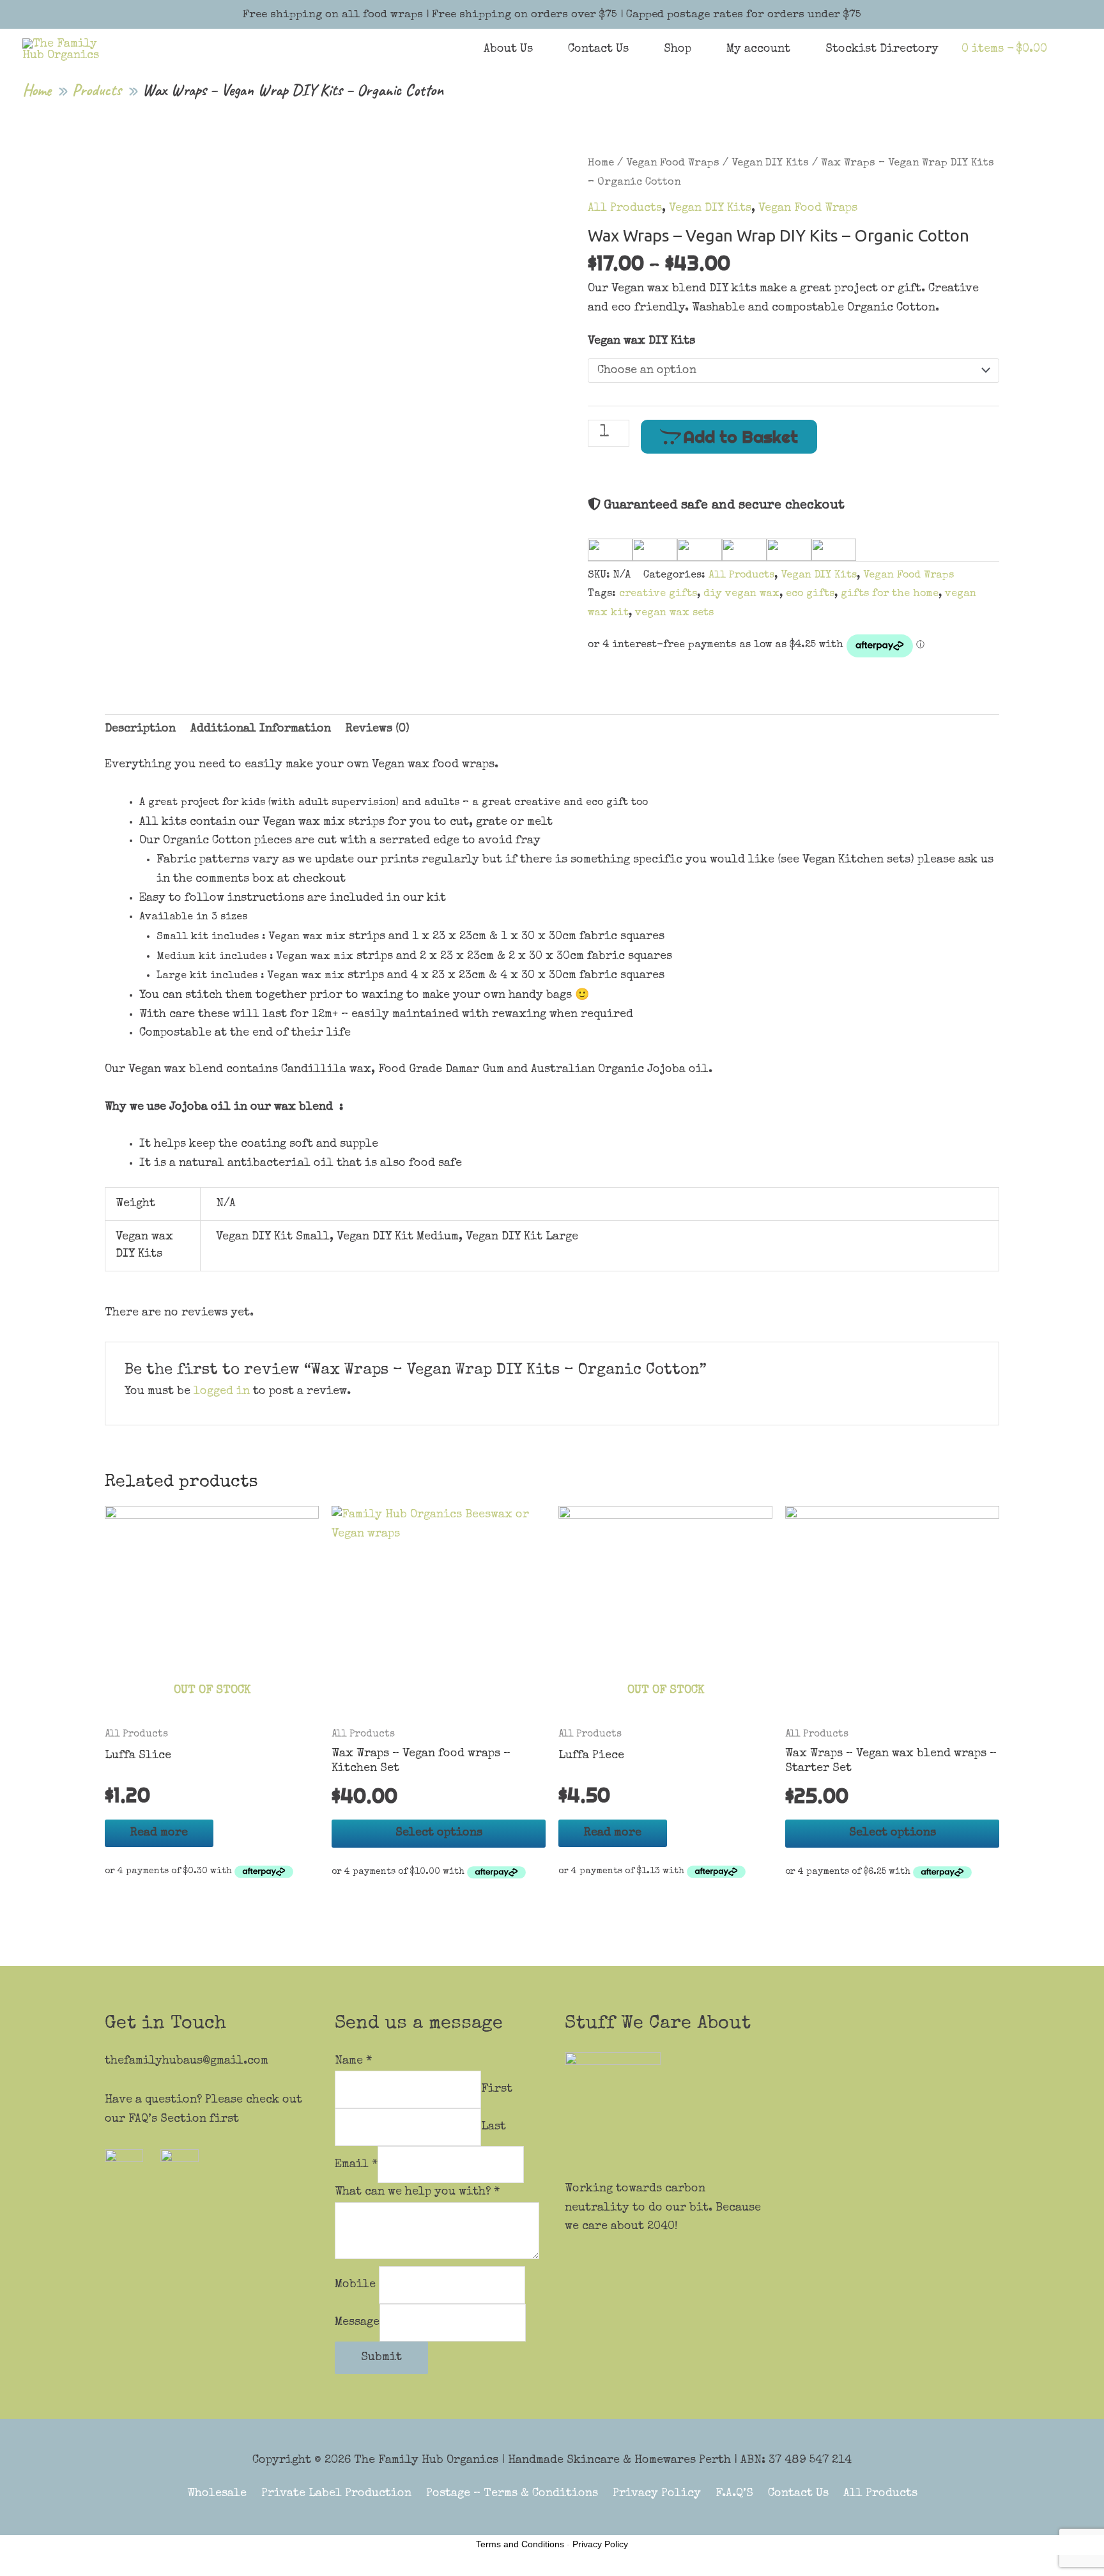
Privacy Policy (657, 2494)
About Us (508, 49)
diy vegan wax (741, 594)
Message (357, 2322)
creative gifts (658, 594)
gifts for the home (890, 594)
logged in (222, 1391)
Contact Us (598, 49)
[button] (1064, 49)
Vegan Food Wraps (673, 163)
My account (758, 49)
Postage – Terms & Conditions (512, 2494)
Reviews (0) (378, 729)
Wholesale (217, 2494)
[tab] (140, 730)
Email (356, 2164)
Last (494, 2127)
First (497, 2089)
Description (140, 729)
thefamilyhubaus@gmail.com (187, 2061)
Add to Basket (741, 437)
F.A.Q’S (734, 2494)
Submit (381, 2357)
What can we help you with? (417, 2192)
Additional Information (261, 729)
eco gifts (810, 594)
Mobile (357, 2285)
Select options (439, 1833)
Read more (159, 1833)
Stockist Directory (882, 49)
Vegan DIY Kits (770, 163)
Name (353, 2061)
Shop (678, 49)
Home (601, 163)
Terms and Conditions (520, 2544)
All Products (625, 208)
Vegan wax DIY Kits (641, 341)
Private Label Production (336, 2494)
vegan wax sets (674, 613)
